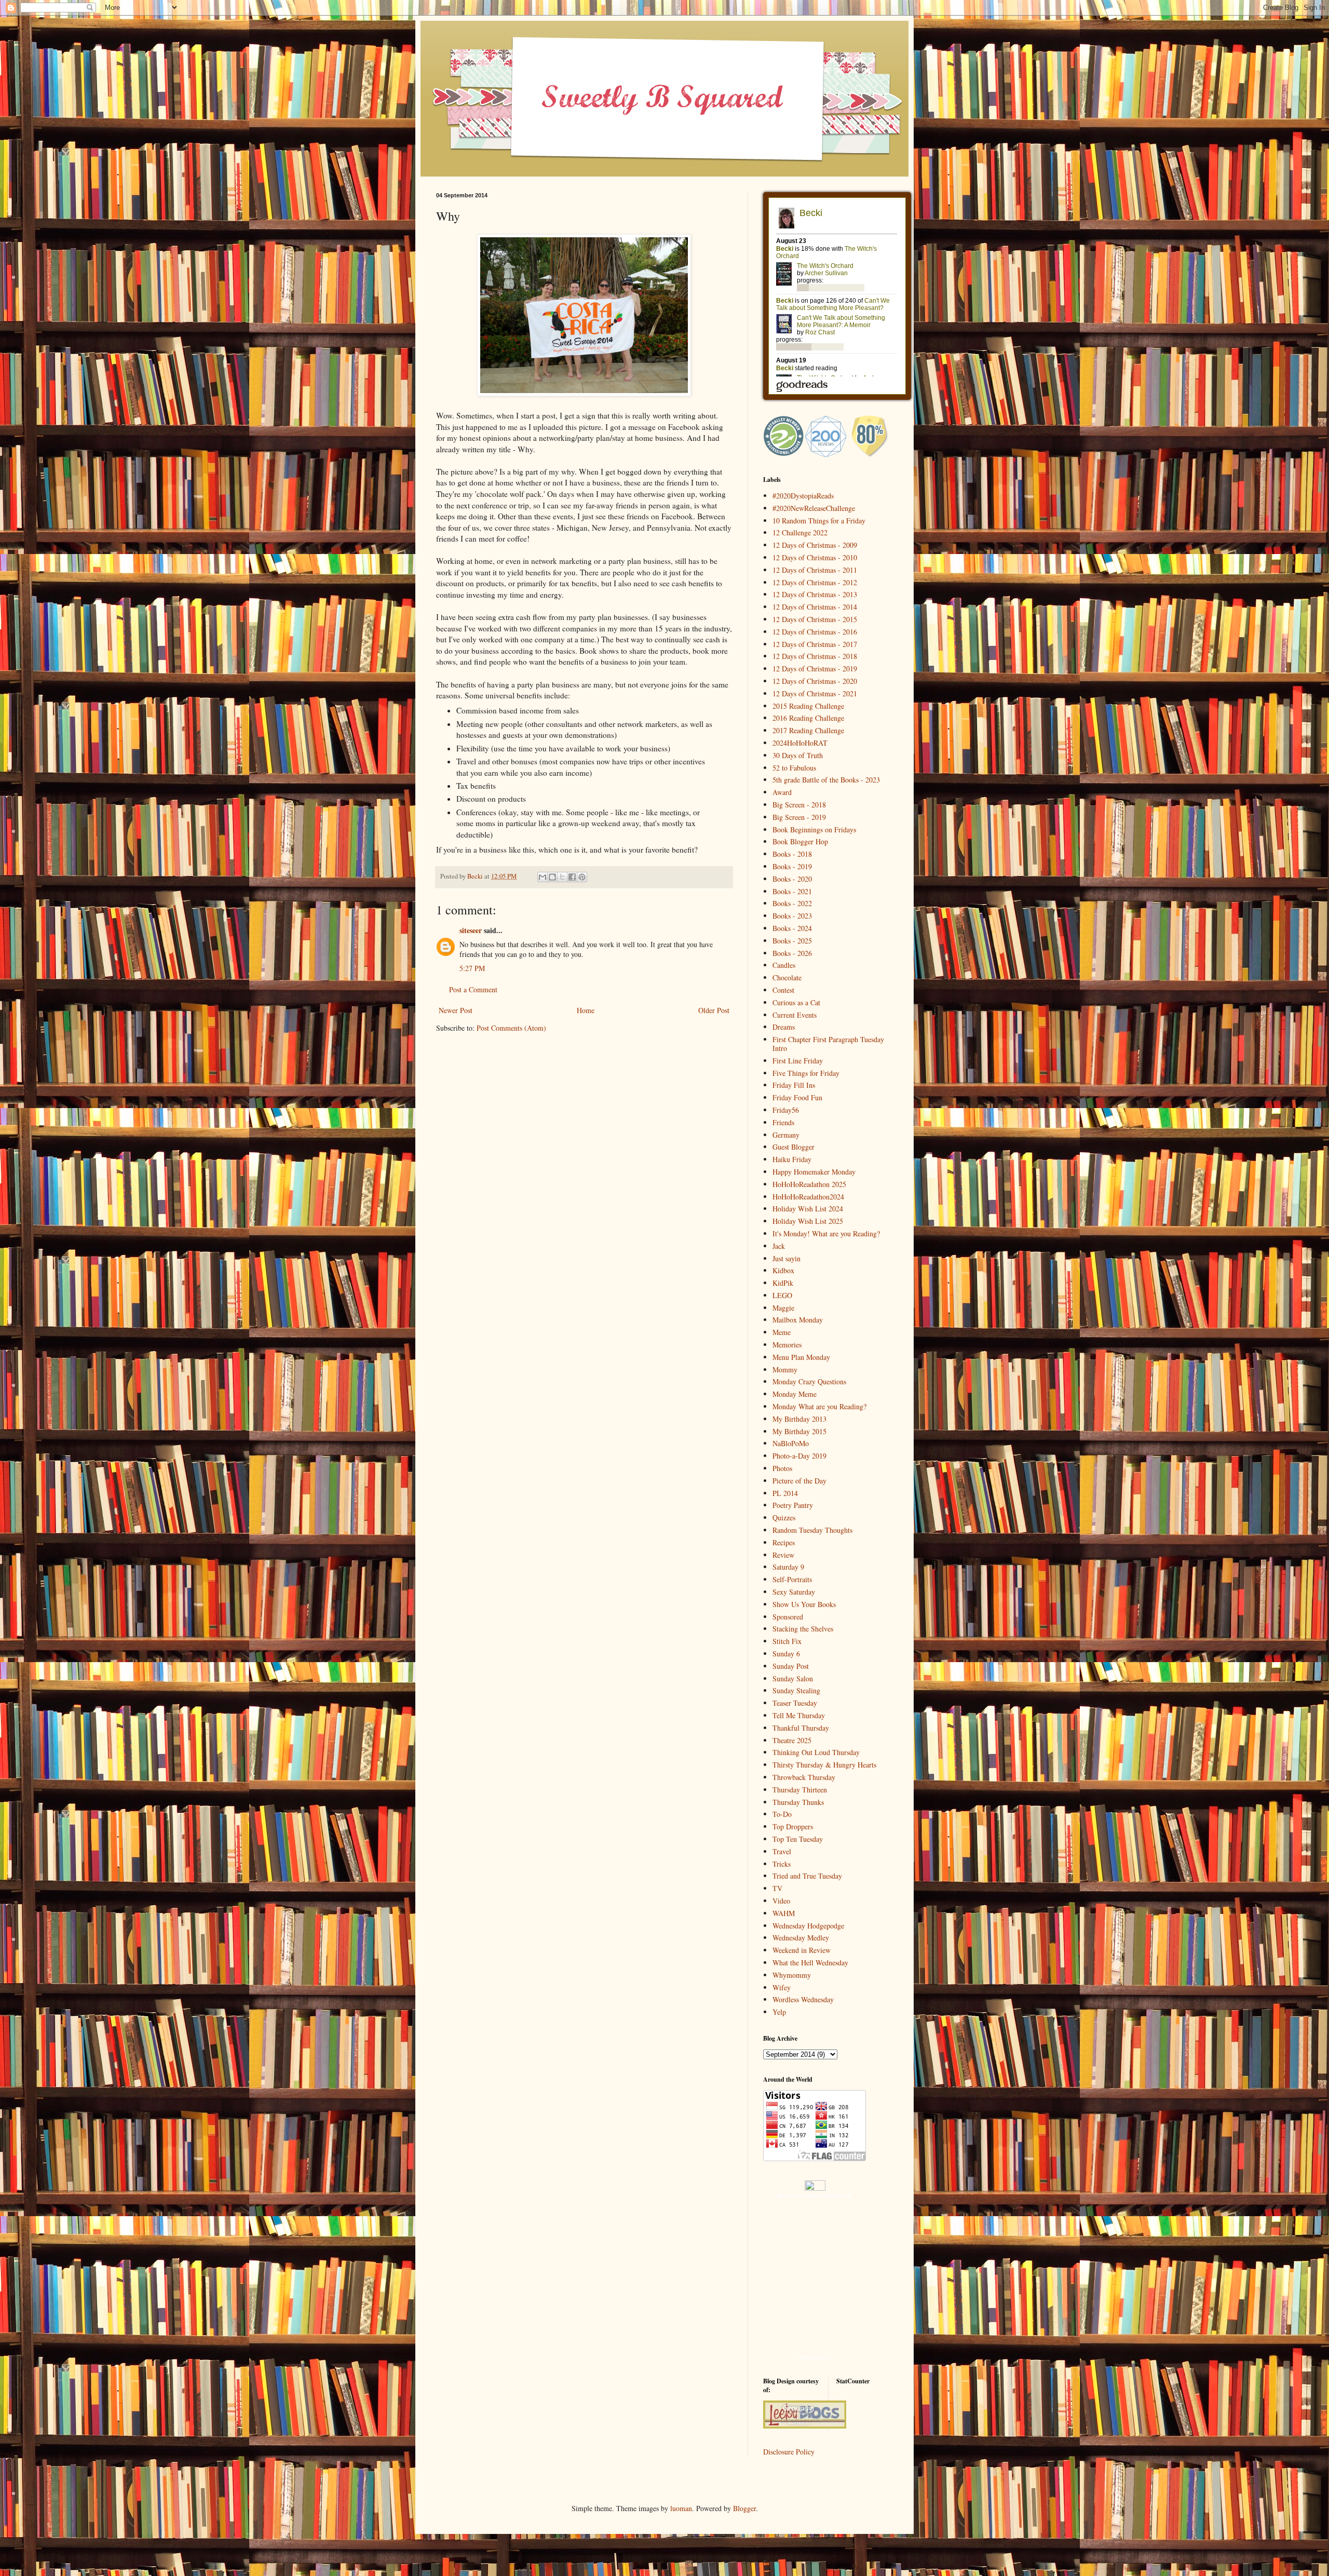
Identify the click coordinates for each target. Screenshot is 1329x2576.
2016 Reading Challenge (808, 718)
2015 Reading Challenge (808, 706)
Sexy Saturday (794, 1592)
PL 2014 (785, 1493)
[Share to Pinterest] (582, 877)
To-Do (782, 1814)
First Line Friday (798, 1061)
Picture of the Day (799, 1481)
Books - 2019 (792, 866)
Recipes (784, 1542)
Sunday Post (791, 1666)
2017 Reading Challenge (808, 730)
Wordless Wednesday (803, 1999)
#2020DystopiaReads (803, 496)
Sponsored (788, 1617)
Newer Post (456, 1010)
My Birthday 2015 (799, 1431)
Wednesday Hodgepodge (808, 1926)
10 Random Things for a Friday (819, 521)
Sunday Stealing (796, 1690)
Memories (787, 1345)
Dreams (784, 1027)
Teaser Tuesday (795, 1703)
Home (586, 1010)
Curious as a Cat (796, 1002)
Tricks (782, 1864)
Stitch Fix (787, 1641)
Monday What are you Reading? (819, 1406)
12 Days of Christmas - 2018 (815, 656)
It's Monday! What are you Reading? (826, 1233)
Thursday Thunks (798, 1802)
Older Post (714, 1010)
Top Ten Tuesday (798, 1839)
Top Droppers (793, 1826)
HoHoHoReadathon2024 (808, 1197)
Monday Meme (795, 1394)
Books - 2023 (792, 916)
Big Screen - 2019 (799, 817)
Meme (782, 1332)
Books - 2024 (792, 928)
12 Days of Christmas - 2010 (815, 557)
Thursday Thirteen (800, 1790)
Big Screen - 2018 (799, 805)
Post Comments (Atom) (511, 1028)
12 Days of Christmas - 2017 (815, 644)
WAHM (784, 1913)
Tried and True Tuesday (807, 1876)
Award (782, 792)
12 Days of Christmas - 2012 (815, 582)
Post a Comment (473, 989)
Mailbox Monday (798, 1320)
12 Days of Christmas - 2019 (815, 669)
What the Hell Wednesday (810, 1963)
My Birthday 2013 (799, 1419)
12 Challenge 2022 (800, 532)
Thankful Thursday (801, 1728)
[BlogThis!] (552, 877)
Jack (779, 1246)
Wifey (782, 1987)
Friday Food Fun (797, 1097)
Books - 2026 (792, 953)
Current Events (795, 1015)
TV (777, 1888)
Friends (783, 1122)
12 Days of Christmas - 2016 (815, 632)
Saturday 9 (788, 1567)
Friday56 (786, 1110)
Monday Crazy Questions (809, 1381)
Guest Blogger (794, 1147)
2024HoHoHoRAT (800, 743)
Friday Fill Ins (794, 1085)
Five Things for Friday (806, 1073)
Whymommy (792, 1975)
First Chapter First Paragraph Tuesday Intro (828, 1044)
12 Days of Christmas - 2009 (815, 545)
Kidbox (783, 1270)
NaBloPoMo (791, 1443)
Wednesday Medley (801, 1938)
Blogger (744, 2508)
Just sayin (786, 1258)
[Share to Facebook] (572, 877)
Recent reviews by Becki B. (815, 2196)
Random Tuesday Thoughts (812, 1530)
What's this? (815, 2357)
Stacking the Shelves (803, 1629)
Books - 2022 (792, 903)
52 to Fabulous (794, 768)
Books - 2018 (792, 854)
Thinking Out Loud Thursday (816, 1752)
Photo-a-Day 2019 (799, 1456)
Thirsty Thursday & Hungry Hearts (824, 1765)
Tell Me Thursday (799, 1715)
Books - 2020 (792, 879)
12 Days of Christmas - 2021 (815, 693)
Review (783, 1555)
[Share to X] (562, 877)
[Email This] (543, 877)
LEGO (782, 1295)
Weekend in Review (802, 1950)
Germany (786, 1135)
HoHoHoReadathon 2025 (809, 1184)
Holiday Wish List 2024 (808, 1209)
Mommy (785, 1370)
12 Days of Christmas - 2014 (815, 607)
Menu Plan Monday (801, 1357)
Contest (783, 990)
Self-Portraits (792, 1579)
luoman (681, 2508)
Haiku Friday (792, 1159)
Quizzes (784, 1518)
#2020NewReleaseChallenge (814, 508)
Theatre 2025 (792, 1740)
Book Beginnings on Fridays (814, 830)
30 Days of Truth (798, 755)
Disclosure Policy (789, 2452)
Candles (784, 965)
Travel (782, 1851)
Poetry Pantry (793, 1505)
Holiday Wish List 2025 (808, 1221)
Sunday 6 (786, 1654)
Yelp (779, 2012)
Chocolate (787, 977)
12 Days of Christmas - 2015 (815, 619)
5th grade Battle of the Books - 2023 (826, 780)
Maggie (783, 1308)
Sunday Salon (793, 1678)
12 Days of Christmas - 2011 (815, 570)
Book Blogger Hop (800, 841)
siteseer (471, 930)
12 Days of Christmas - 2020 (815, 681)
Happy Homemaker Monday (814, 1172)
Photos (782, 1468)
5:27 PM (472, 968)
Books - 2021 (792, 891)
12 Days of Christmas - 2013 (815, 594)
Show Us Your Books (804, 1604)
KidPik (783, 1283)
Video (781, 1901)
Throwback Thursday (804, 1777)
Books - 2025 (792, 941)
